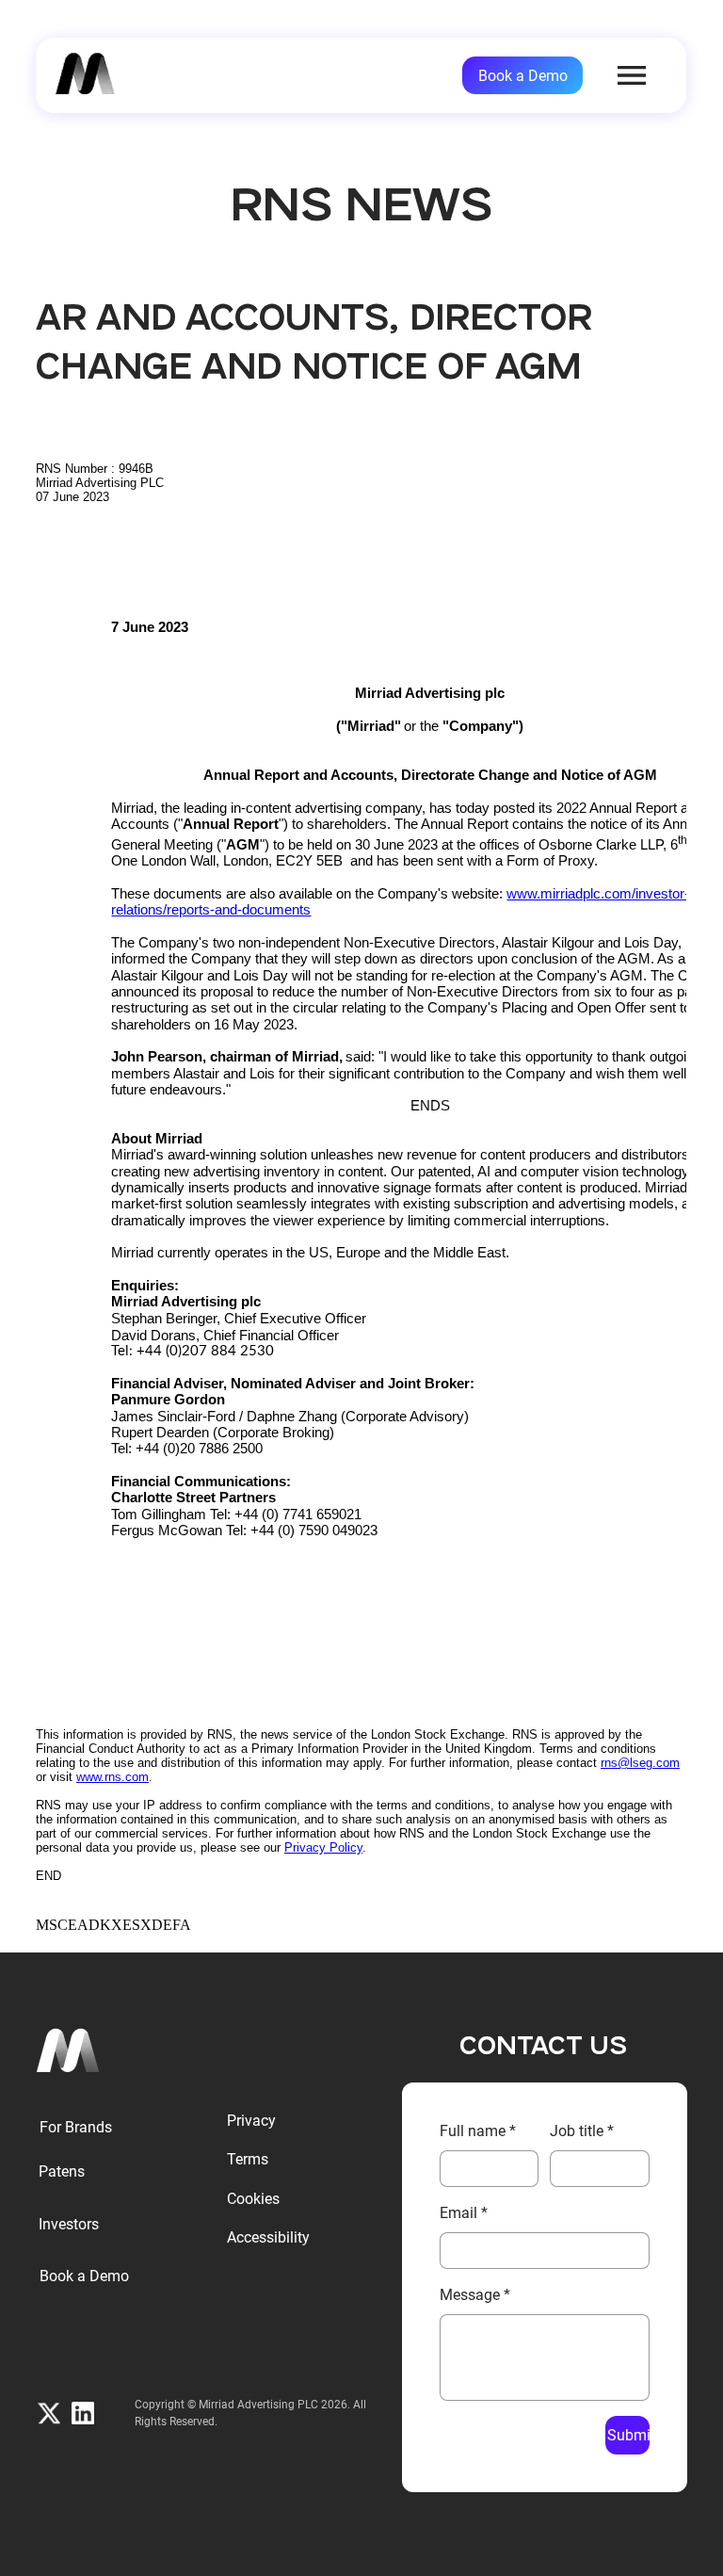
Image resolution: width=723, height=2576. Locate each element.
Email (464, 2213)
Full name (478, 2131)
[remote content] (361, 1189)
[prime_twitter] (49, 2413)
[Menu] (633, 75)
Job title (582, 2131)
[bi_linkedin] (83, 2413)
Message (475, 2295)
